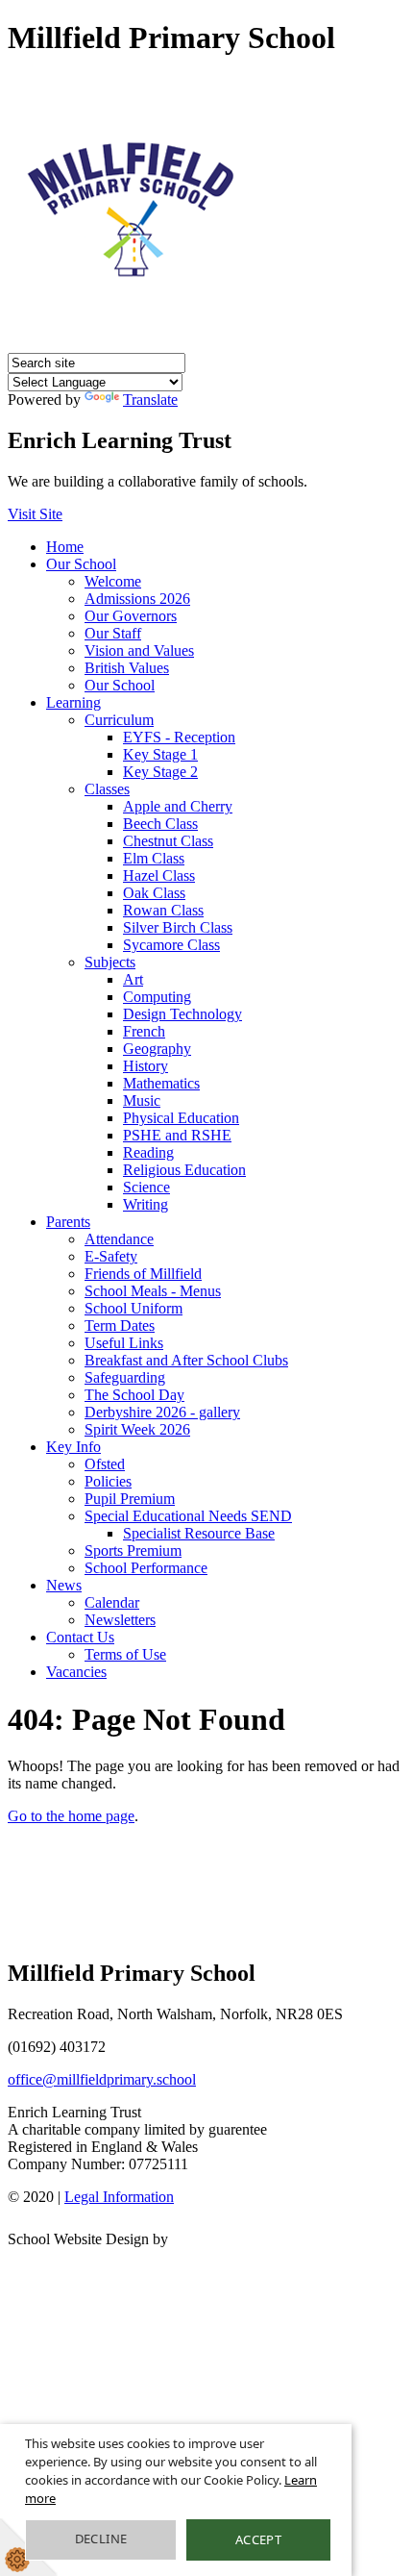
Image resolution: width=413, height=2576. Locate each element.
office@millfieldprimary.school (102, 2079)
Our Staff (113, 633)
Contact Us (80, 1637)
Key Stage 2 (160, 772)
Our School (81, 564)
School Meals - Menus (153, 1291)
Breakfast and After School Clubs (186, 1360)
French (144, 1031)
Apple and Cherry (178, 806)
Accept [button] (258, 2539)
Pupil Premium (130, 1499)
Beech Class (160, 824)
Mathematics (161, 1083)
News (64, 1585)
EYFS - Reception (179, 737)
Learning (73, 702)
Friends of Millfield (143, 1274)
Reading (148, 1152)
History (146, 1066)
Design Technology (182, 1014)
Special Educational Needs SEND (188, 1516)
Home (65, 547)
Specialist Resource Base (199, 1533)
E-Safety (111, 1256)
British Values (127, 668)
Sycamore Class (171, 945)
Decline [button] (101, 2538)
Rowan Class (163, 910)
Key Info (73, 1447)
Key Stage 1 (160, 754)
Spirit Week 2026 (137, 1429)
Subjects (110, 962)
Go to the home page (71, 1816)
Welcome (113, 581)
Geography (157, 1049)
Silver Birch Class (178, 927)
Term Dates (120, 1326)
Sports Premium (133, 1551)
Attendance (119, 1239)
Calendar (112, 1602)
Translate (150, 400)
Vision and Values (139, 650)
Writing (146, 1204)
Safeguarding (125, 1377)
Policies (108, 1481)
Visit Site (35, 514)
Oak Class (154, 893)
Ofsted (105, 1464)
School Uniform (134, 1308)
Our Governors (131, 616)
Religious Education (184, 1170)
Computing (157, 997)
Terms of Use (125, 1654)
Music (142, 1100)
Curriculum (119, 720)
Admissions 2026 (137, 599)
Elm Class (154, 858)
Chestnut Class (168, 841)
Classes (107, 789)
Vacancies (76, 1672)
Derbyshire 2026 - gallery (162, 1412)
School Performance (146, 1568)
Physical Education (181, 1118)
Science (146, 1187)
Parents (68, 1222)
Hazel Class (159, 875)
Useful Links (124, 1343)
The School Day (134, 1395)
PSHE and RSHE (177, 1135)
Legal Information (119, 2197)
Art (133, 979)
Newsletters (120, 1620)
